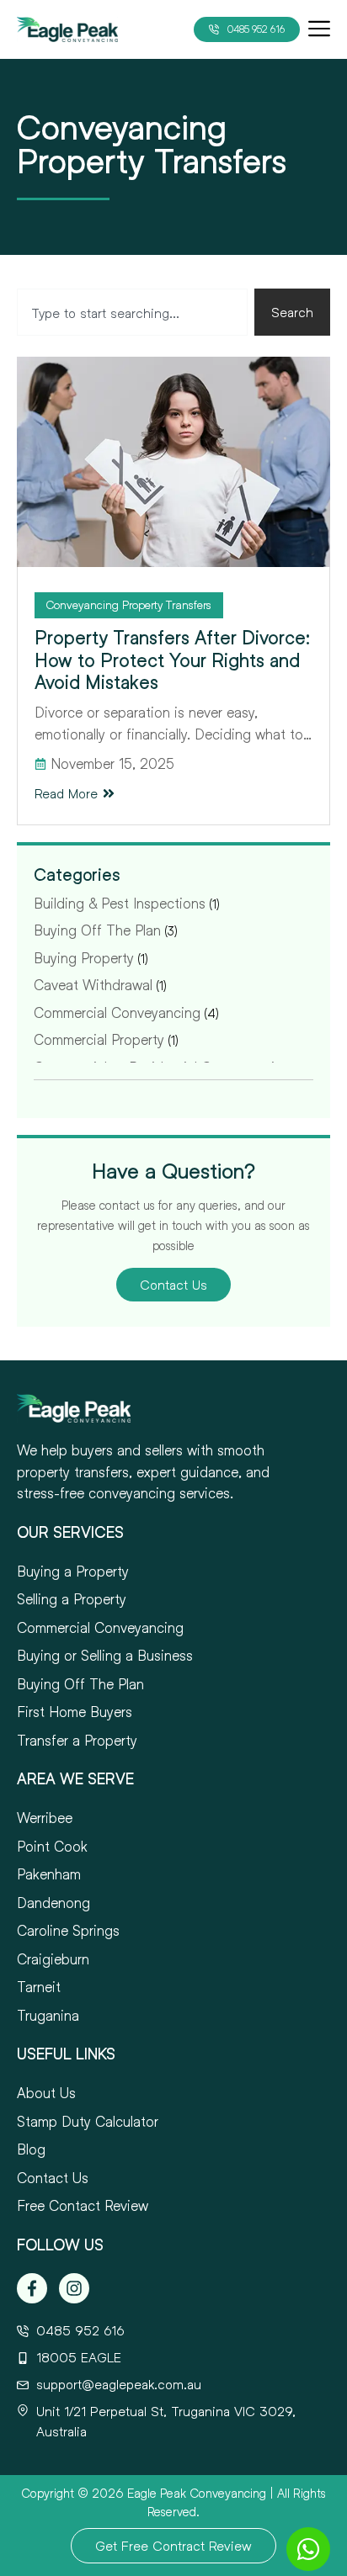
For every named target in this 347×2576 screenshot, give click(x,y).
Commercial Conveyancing (117, 1012)
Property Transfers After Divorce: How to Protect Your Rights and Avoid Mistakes (173, 660)
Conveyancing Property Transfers (129, 604)
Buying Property (84, 958)
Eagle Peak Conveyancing (197, 2493)
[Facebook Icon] (32, 2288)
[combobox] (132, 312)
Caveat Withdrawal (93, 985)
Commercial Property (99, 1039)
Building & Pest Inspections (120, 903)
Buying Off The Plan (97, 930)
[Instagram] (74, 2288)
